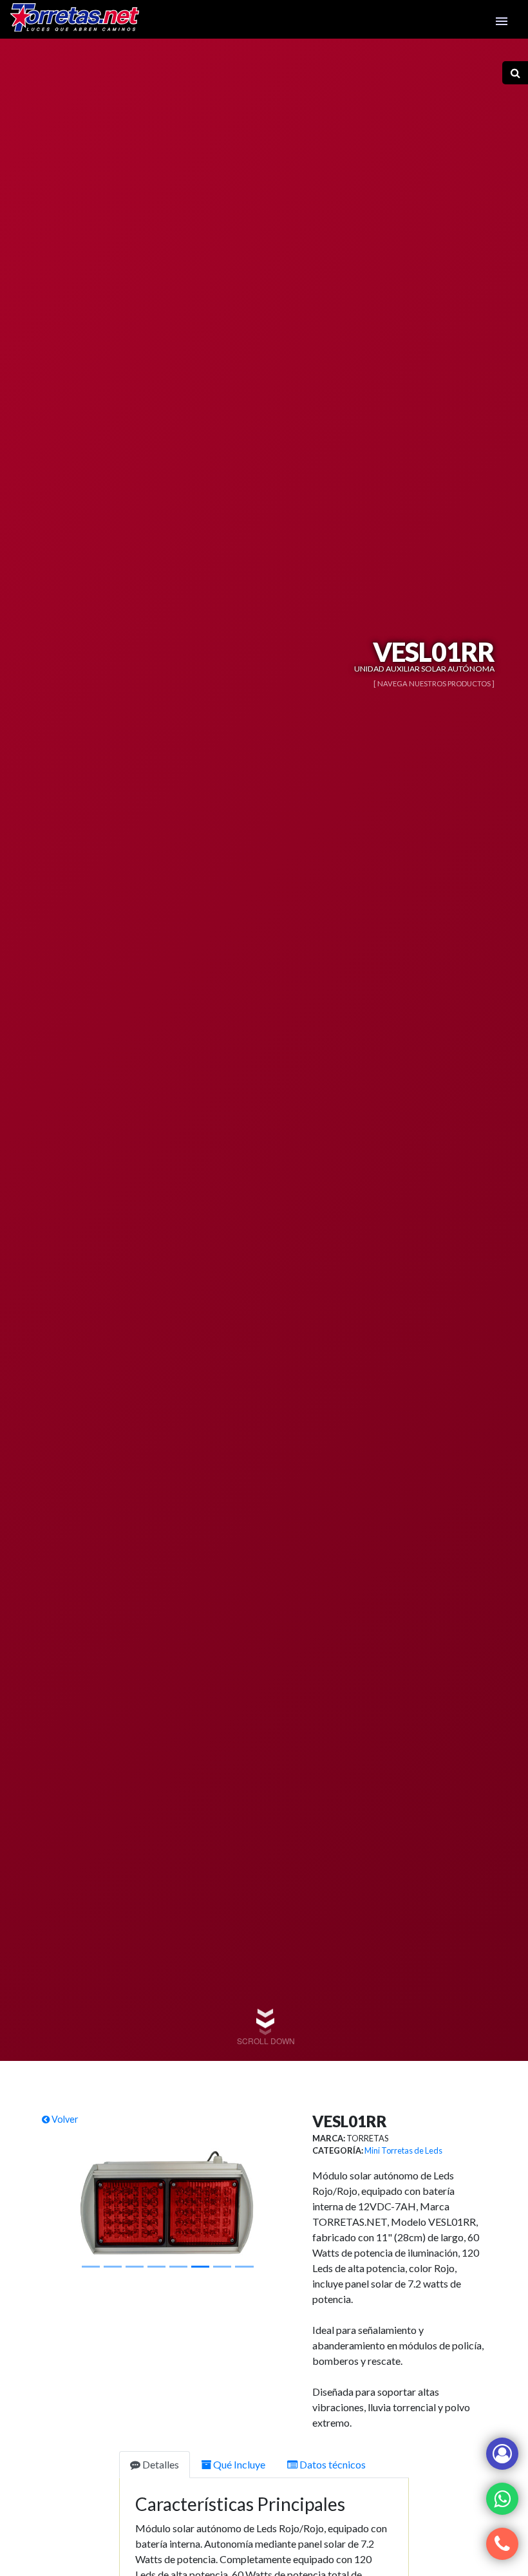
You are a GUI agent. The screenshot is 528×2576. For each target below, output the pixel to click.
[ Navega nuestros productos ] (434, 683)
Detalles (160, 2464)
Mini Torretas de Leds (403, 2150)
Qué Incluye (238, 2464)
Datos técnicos (332, 2464)
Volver (64, 2119)
